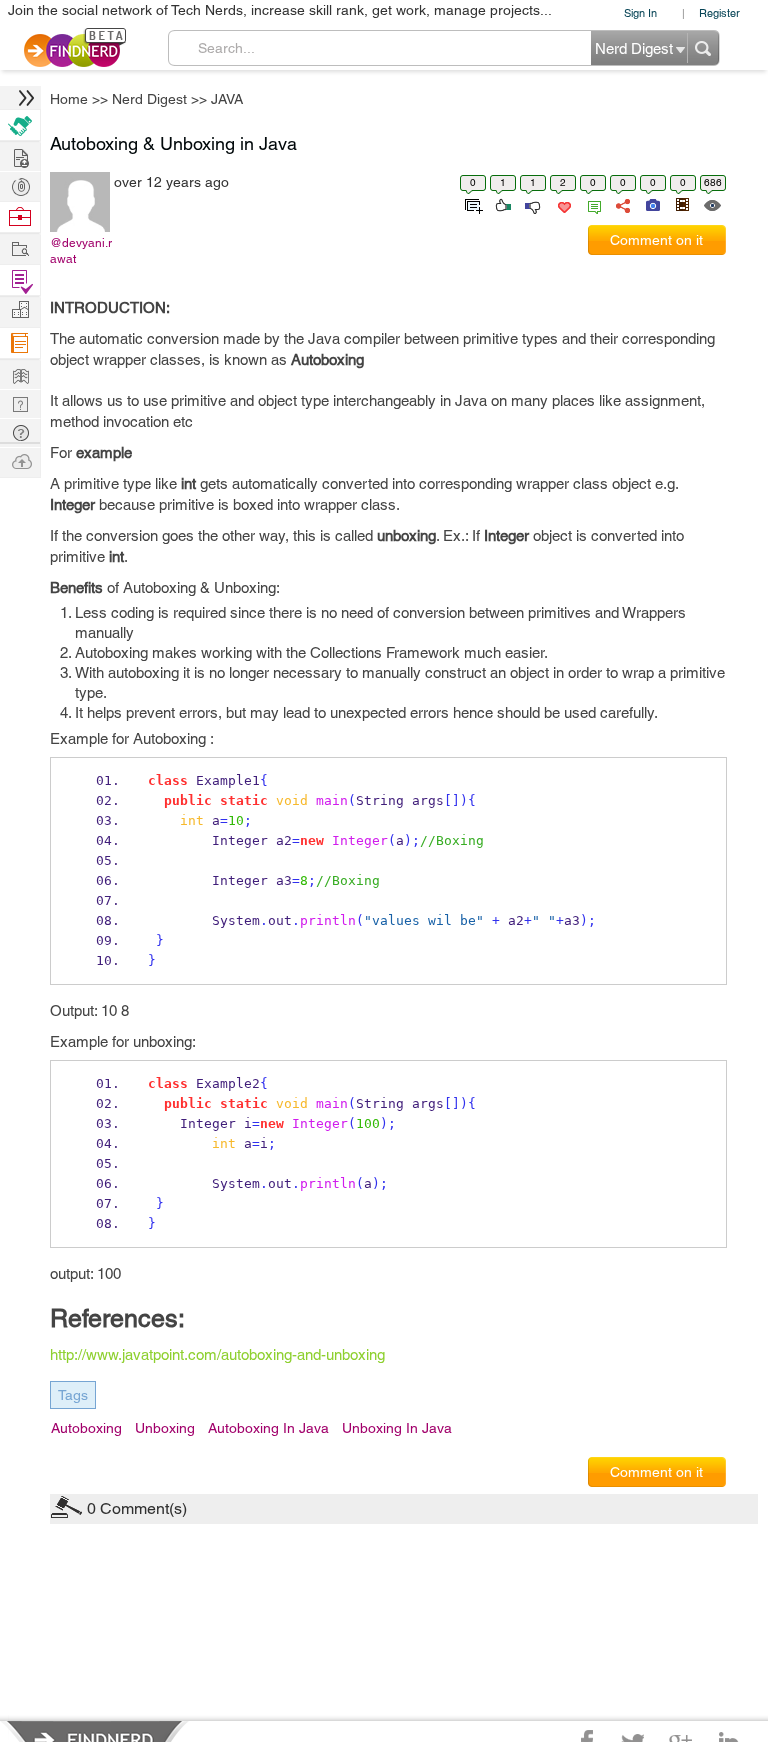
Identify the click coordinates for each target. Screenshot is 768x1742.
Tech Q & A (20, 402)
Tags (73, 1395)
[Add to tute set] (471, 204)
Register (719, 12)
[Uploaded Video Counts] (682, 204)
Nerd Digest (149, 99)
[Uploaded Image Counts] (651, 204)
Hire (20, 125)
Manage (20, 280)
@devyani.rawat (81, 251)
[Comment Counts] (591, 204)
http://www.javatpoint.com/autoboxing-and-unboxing (217, 1354)
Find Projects (20, 247)
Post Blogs (20, 460)
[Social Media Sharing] (621, 204)
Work (20, 217)
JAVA (227, 99)
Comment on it (656, 240)
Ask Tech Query (20, 431)
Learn (20, 343)
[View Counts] (711, 204)
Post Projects (20, 155)
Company (20, 310)
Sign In (640, 12)
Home (69, 99)
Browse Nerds (20, 184)
